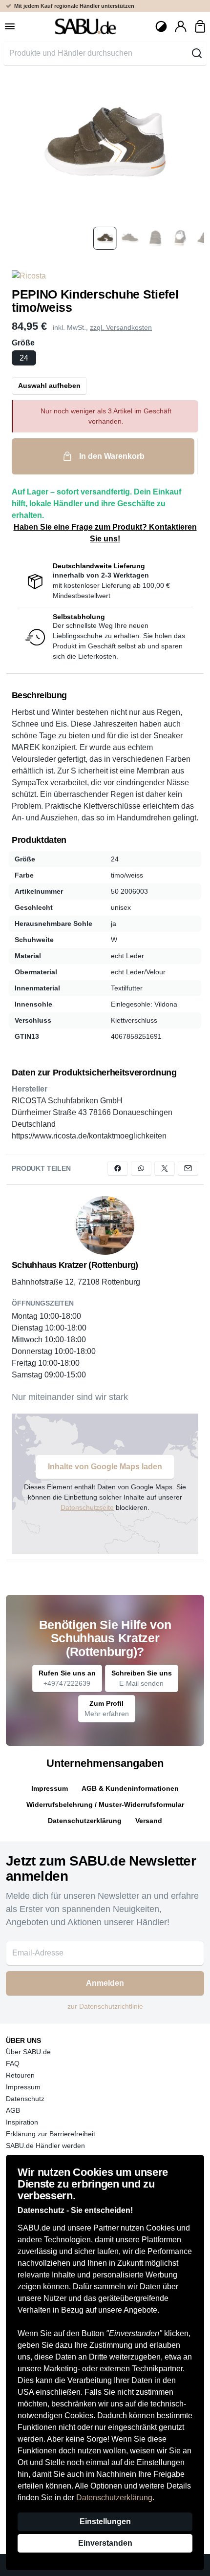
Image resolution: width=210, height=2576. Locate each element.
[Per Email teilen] (188, 1168)
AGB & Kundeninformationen (130, 1788)
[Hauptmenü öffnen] (10, 26)
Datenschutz (25, 2099)
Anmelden (105, 1983)
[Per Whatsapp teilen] (141, 1168)
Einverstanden (105, 2543)
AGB (13, 2110)
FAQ (13, 2063)
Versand (149, 1821)
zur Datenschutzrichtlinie (105, 2006)
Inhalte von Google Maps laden (105, 1467)
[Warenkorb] (200, 26)
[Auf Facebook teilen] (118, 1168)
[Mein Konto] (181, 26)
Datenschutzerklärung (114, 2498)
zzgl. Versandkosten (121, 327)
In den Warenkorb (112, 456)
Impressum (50, 1788)
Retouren (20, 2075)
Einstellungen (105, 2522)
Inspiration (22, 2122)
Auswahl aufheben (49, 386)
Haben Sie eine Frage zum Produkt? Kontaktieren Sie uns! (105, 533)
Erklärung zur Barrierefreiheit (51, 2134)
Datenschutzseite (87, 1507)
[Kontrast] (161, 26)
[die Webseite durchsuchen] (197, 53)
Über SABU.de (28, 2052)
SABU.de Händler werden (45, 2146)
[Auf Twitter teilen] (165, 1168)
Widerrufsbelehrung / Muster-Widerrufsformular (105, 1804)
